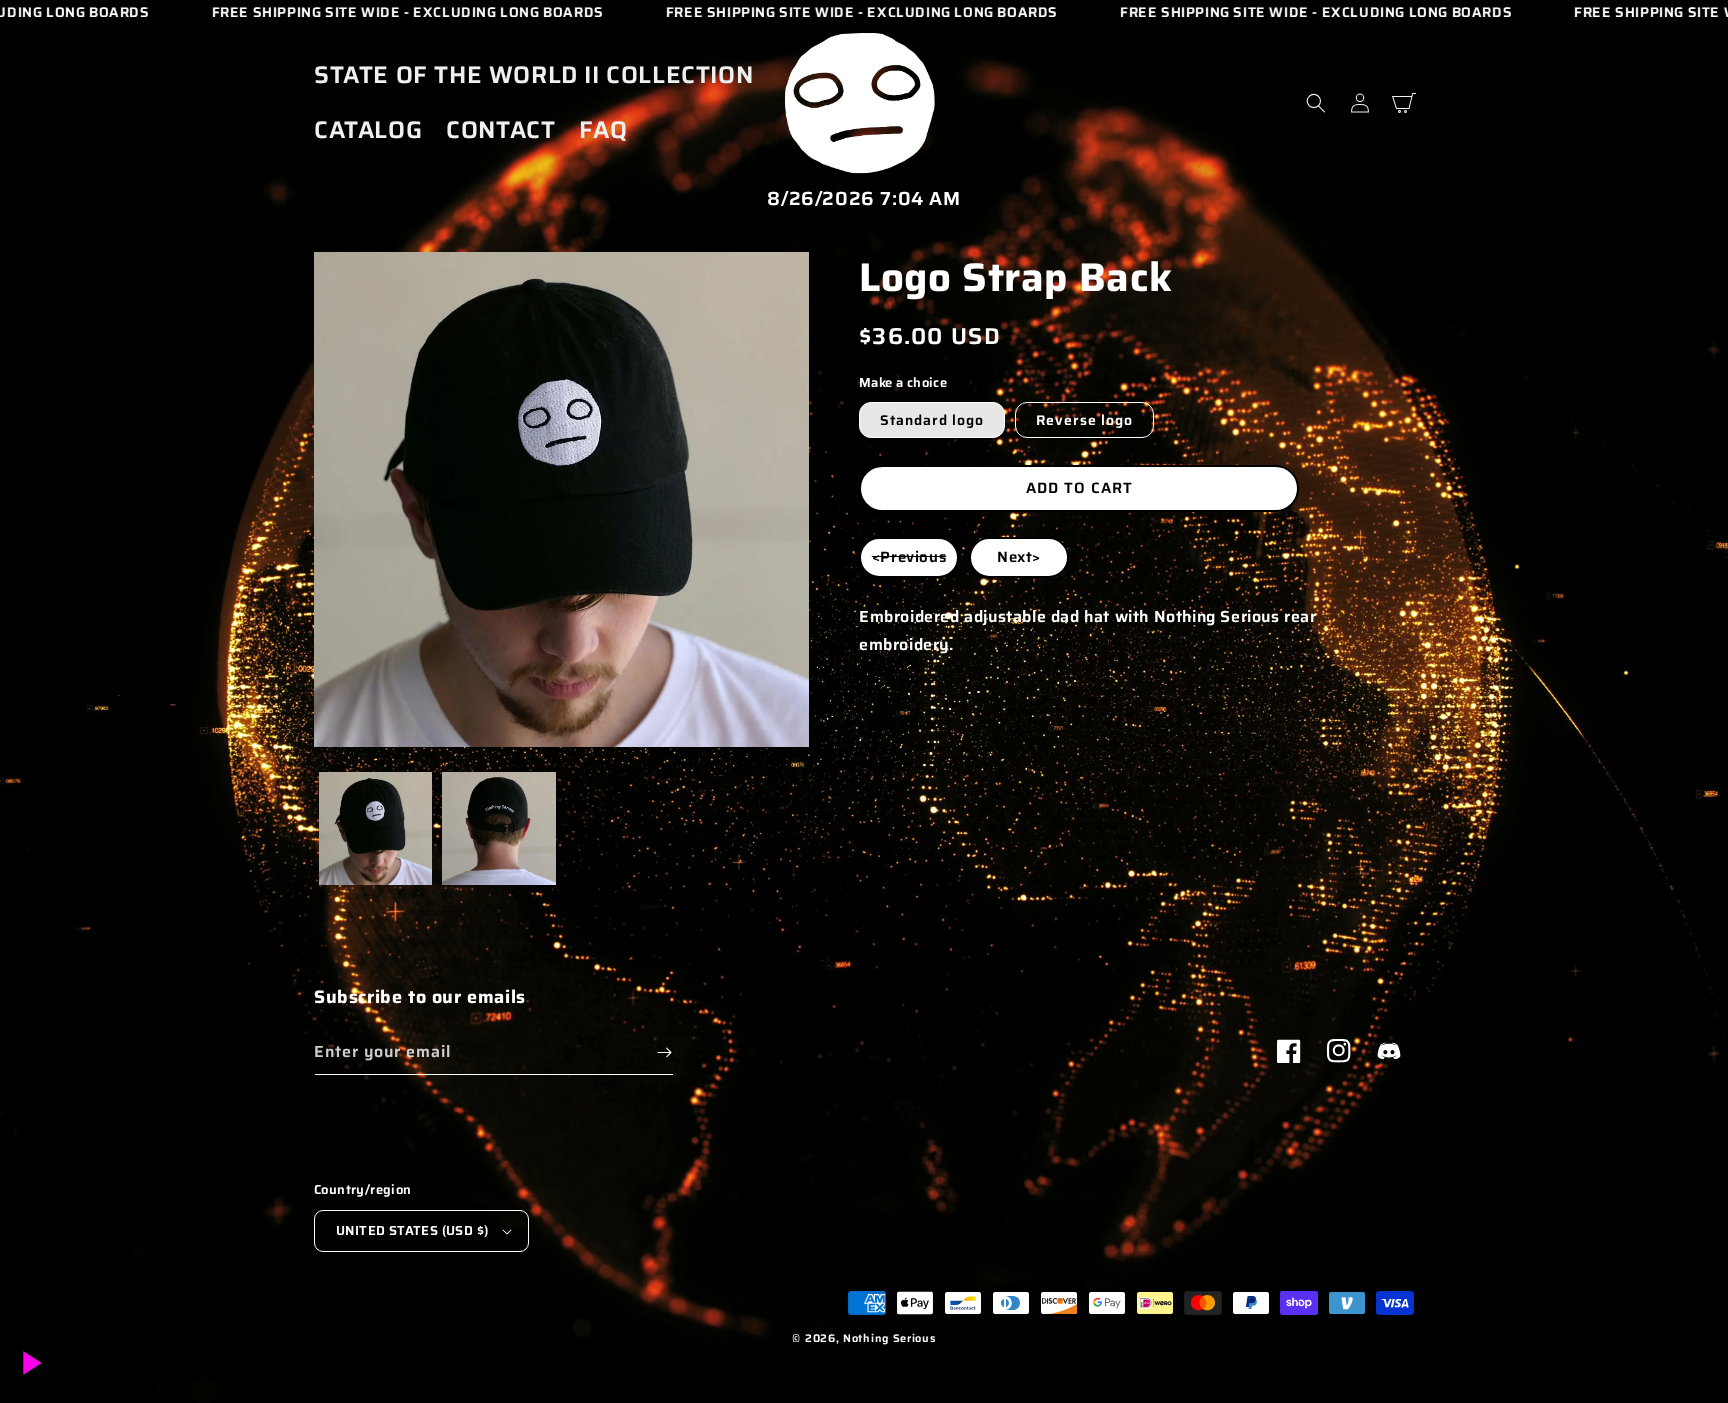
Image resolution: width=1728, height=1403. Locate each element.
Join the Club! (864, 767)
